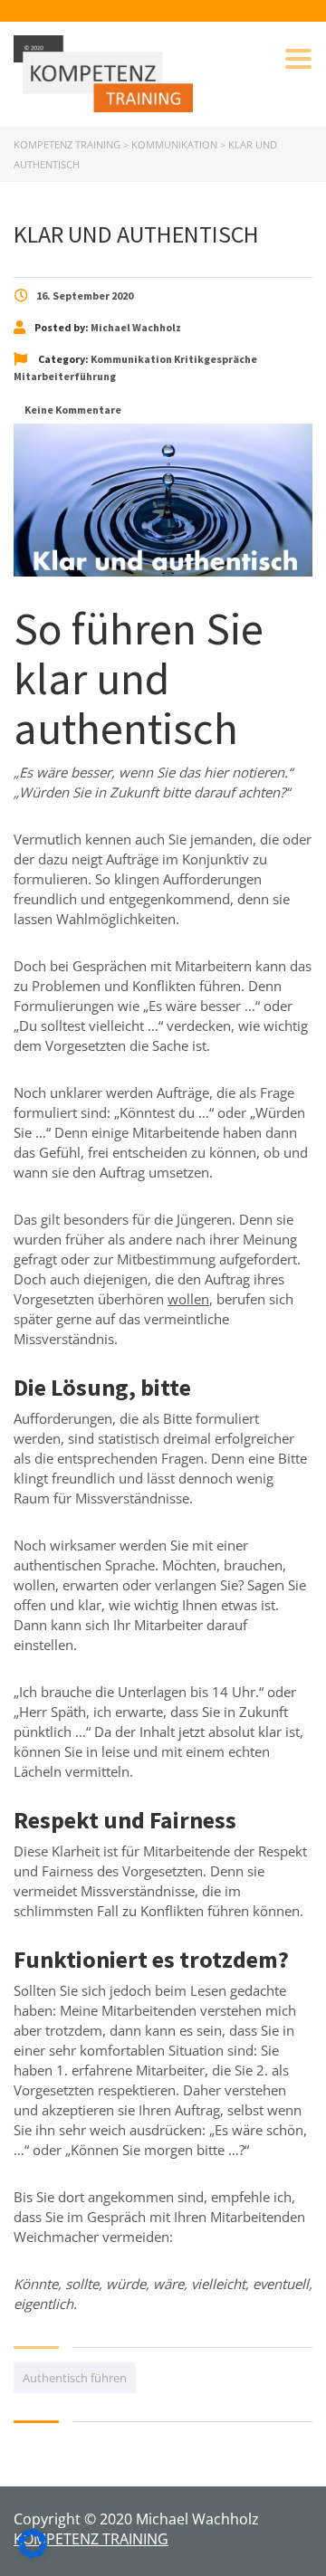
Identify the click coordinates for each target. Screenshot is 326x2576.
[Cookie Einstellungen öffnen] (33, 2552)
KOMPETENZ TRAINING (91, 2539)
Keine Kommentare (72, 410)
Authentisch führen (75, 2378)
